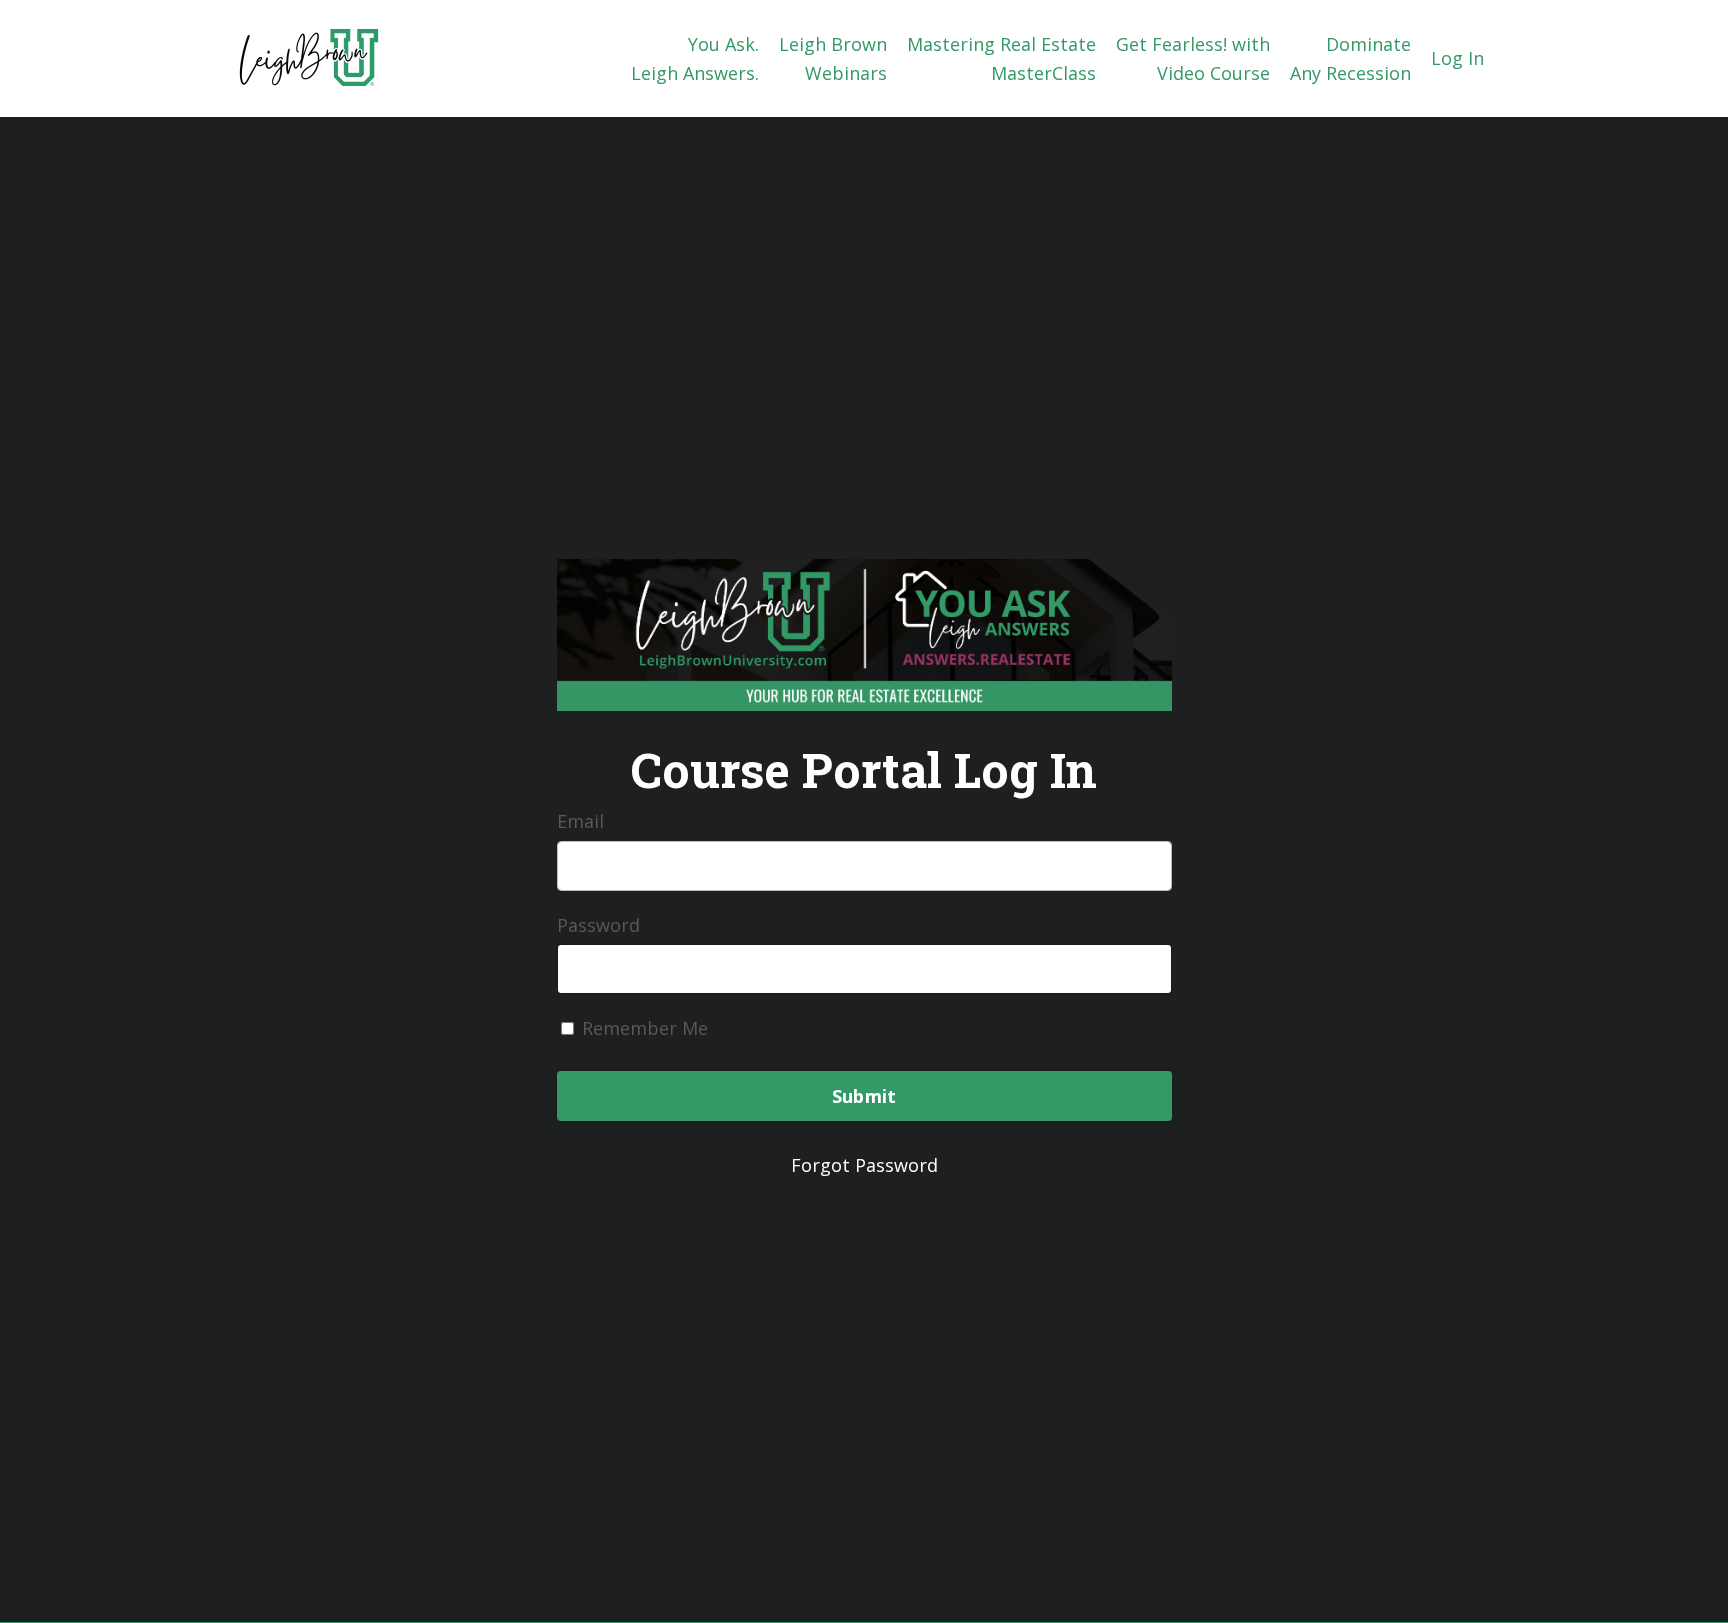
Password (598, 925)
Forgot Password (864, 1165)
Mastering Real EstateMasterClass (1001, 58)
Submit (864, 1096)
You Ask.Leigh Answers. (695, 58)
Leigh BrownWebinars (833, 58)
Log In (1457, 58)
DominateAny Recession (1350, 58)
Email (580, 821)
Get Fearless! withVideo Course (1193, 58)
